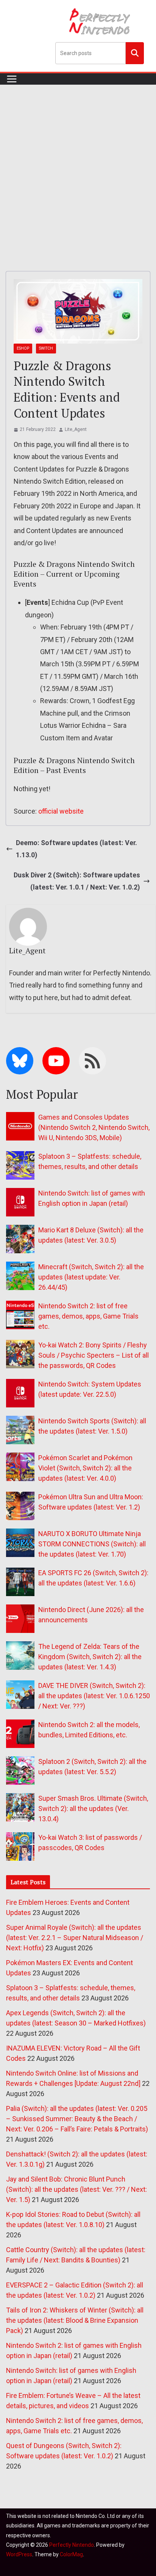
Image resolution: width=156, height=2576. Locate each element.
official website (61, 811)
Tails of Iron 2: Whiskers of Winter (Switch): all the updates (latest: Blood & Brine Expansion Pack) (75, 2320)
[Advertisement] (78, 167)
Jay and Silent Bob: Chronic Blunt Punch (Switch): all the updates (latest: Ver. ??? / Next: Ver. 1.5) (76, 2189)
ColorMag (71, 2554)
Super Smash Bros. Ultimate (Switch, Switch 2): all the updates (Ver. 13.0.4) (93, 1809)
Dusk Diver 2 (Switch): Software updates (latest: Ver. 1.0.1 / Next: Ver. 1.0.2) (77, 881)
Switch (46, 348)
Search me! (135, 53)
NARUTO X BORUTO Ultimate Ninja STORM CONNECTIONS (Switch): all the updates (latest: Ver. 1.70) (92, 1544)
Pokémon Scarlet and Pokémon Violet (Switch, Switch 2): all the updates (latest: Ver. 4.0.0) (85, 1468)
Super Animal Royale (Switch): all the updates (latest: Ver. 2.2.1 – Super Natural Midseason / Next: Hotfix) (75, 1938)
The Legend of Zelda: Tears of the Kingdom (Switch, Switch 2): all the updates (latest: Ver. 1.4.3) (90, 1657)
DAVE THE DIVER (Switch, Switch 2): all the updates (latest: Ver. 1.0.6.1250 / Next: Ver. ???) (94, 1696)
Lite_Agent (76, 429)
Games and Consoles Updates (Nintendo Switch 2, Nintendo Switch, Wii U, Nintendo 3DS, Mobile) (94, 1127)
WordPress (19, 2554)
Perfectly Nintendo (72, 2545)
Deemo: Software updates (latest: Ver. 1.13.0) (76, 849)
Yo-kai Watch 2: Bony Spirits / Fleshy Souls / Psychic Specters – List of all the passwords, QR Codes (94, 1355)
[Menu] (12, 79)
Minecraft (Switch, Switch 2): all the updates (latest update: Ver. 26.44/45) (91, 1277)
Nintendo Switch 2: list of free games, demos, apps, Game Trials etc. (88, 1316)
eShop (23, 348)
